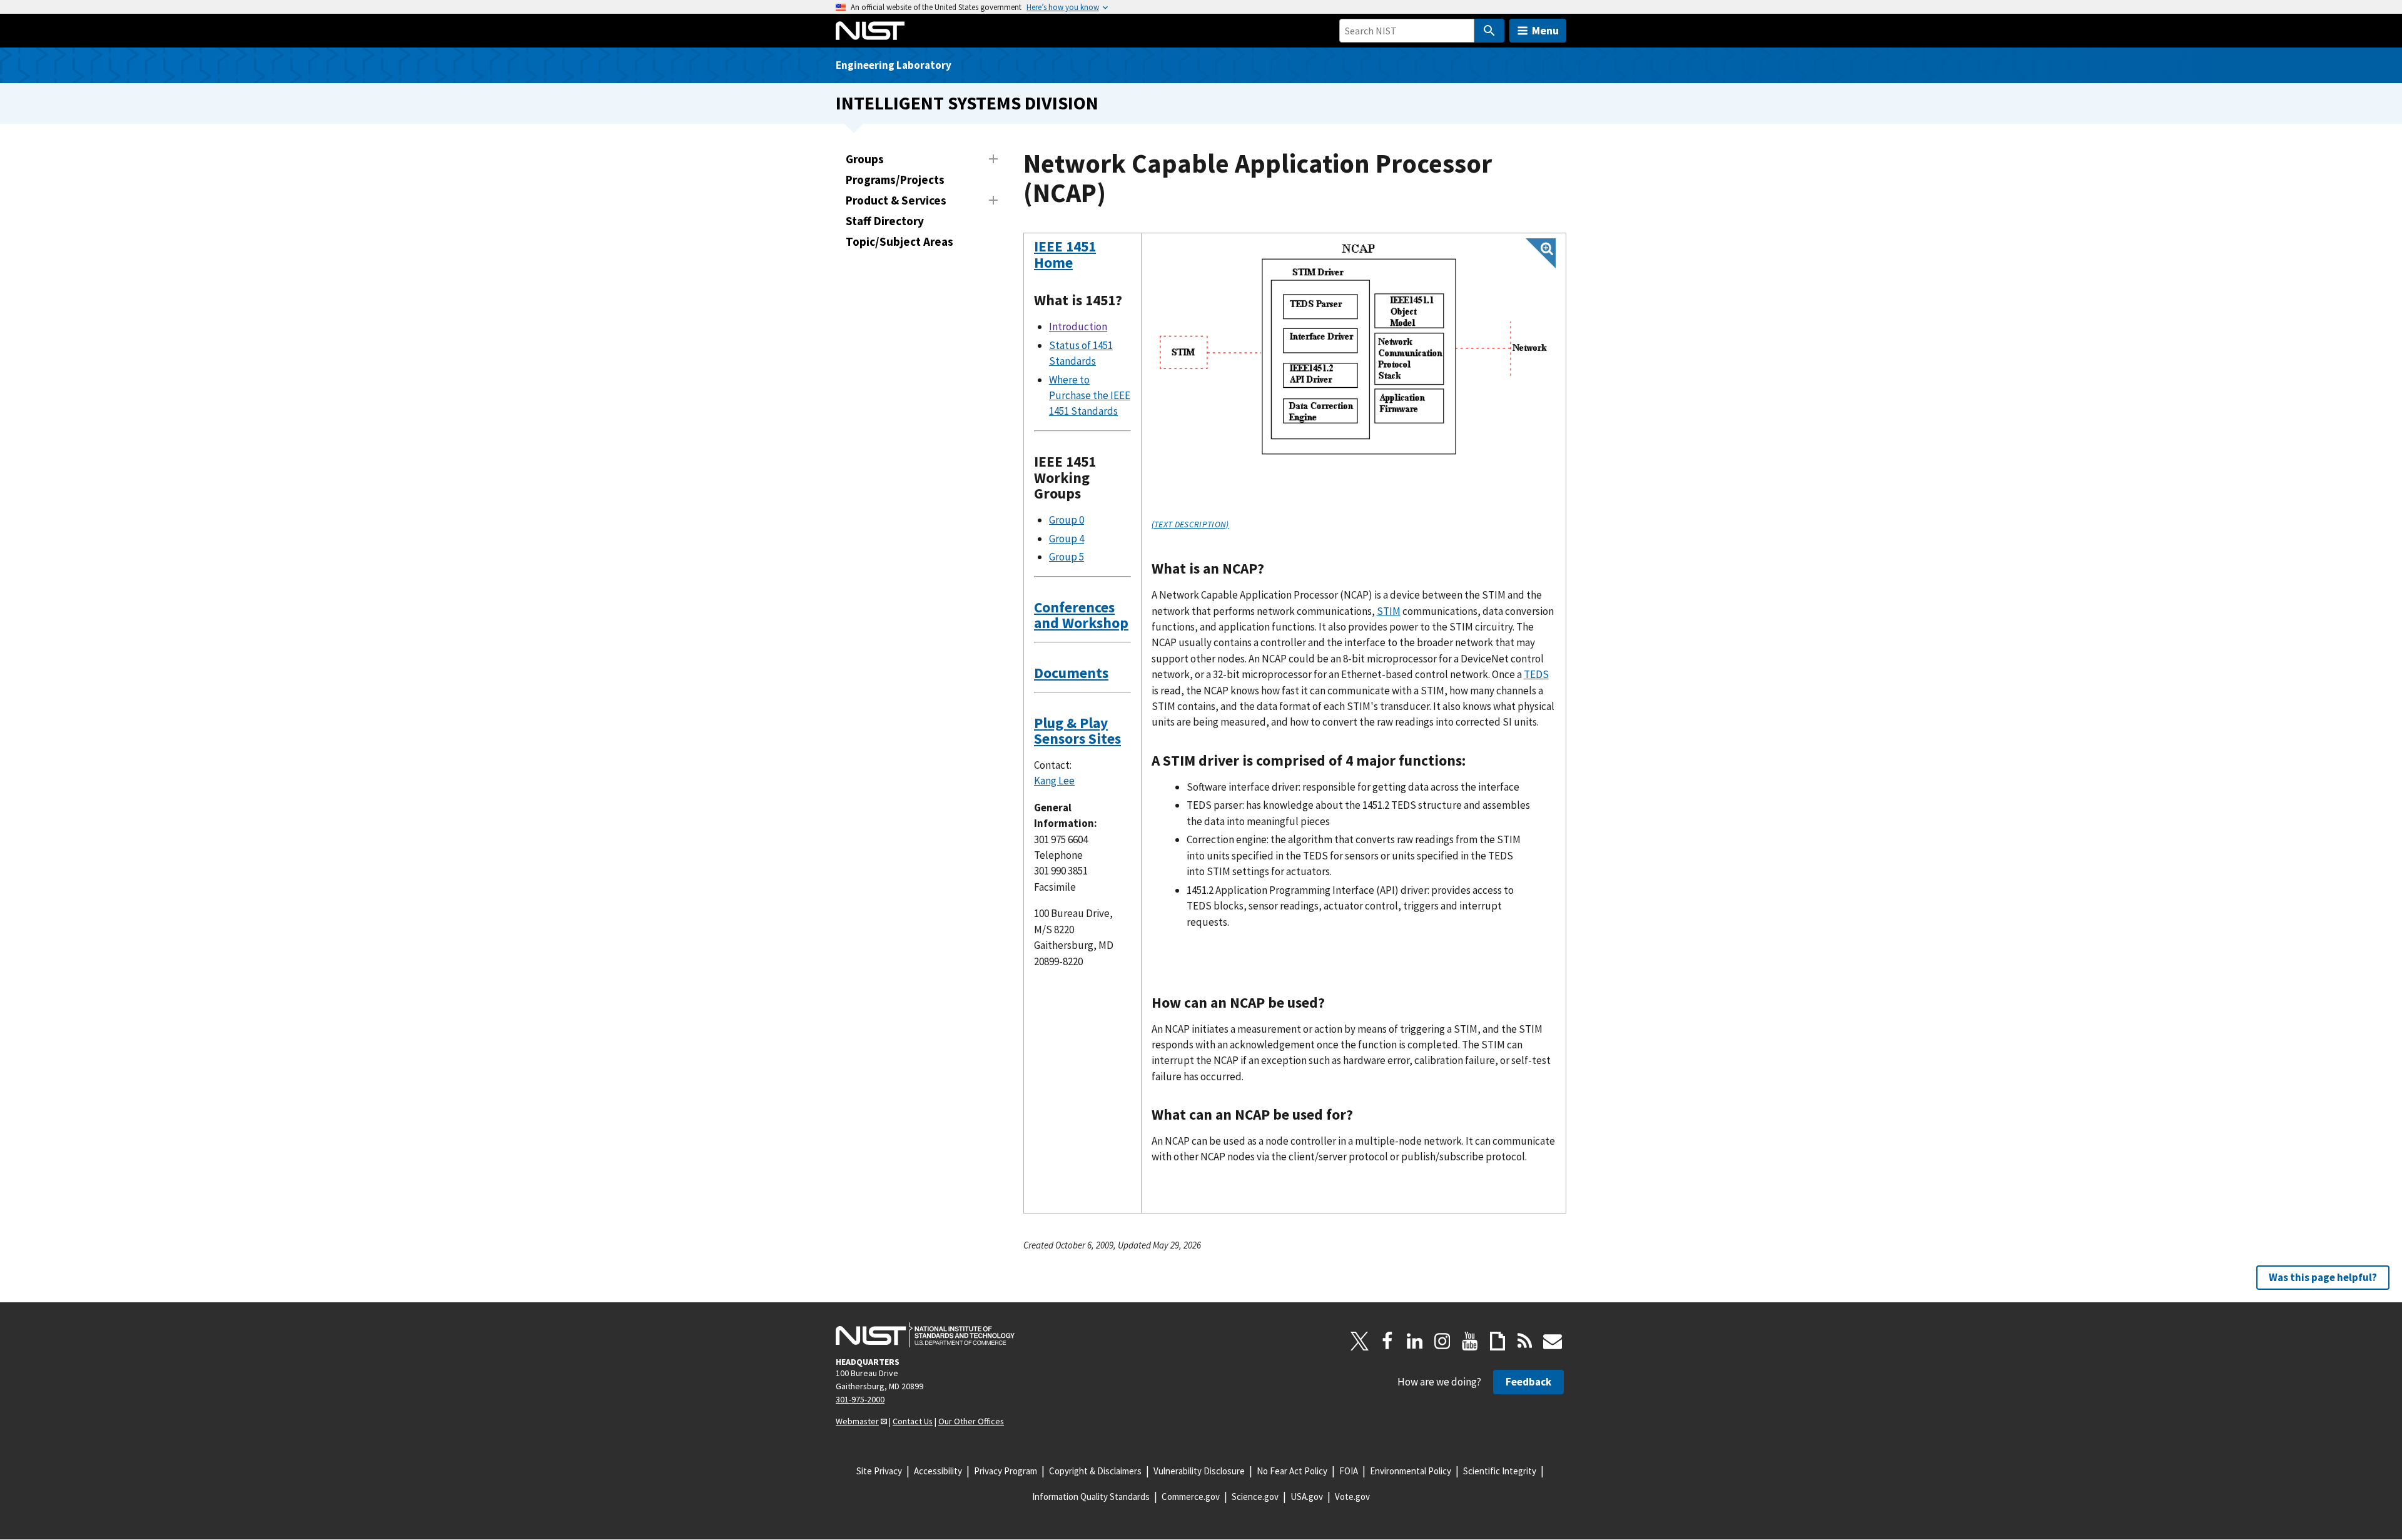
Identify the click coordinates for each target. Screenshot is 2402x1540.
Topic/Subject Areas (899, 241)
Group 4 (1067, 539)
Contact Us (913, 1421)
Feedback (1528, 1382)
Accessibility (938, 1471)
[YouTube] (1470, 1341)
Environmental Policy (1411, 1471)
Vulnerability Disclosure (1199, 1471)
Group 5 (1067, 557)
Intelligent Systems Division (967, 103)
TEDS (1536, 674)
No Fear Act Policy (1292, 1471)
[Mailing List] (1553, 1341)
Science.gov (1255, 1497)
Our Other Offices (971, 1421)
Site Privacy (879, 1471)
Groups (865, 159)
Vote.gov (1352, 1497)
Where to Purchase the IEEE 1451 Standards (1090, 396)
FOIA (1349, 1471)
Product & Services (896, 200)
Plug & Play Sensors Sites (1077, 731)
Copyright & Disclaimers (1095, 1471)
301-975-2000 (860, 1399)
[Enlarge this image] (1354, 351)
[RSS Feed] (1525, 1341)
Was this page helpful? (2323, 1277)
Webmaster (857, 1421)
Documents (1071, 673)
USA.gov (1307, 1497)
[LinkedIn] (1415, 1341)
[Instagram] (1442, 1341)
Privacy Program (1006, 1471)
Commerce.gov (1191, 1497)
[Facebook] (1387, 1341)
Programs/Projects (895, 180)
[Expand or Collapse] (993, 159)
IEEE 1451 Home (1065, 254)
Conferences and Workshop (1081, 615)
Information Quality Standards (1091, 1497)
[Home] (870, 31)
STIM (1389, 611)
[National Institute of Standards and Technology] (925, 1335)
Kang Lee (1054, 781)
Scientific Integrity (1500, 1471)
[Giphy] (1497, 1341)
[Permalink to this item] (1081, 263)
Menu (1545, 30)
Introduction (1078, 327)
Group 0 (1067, 520)
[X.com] (1360, 1341)
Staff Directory (885, 221)
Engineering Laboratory (894, 65)
